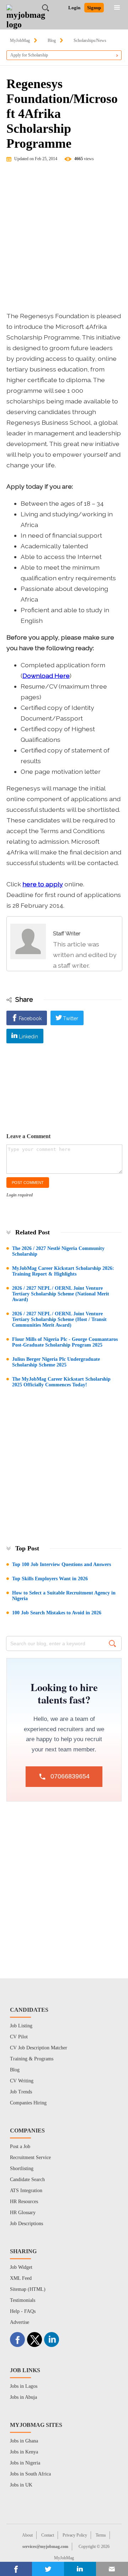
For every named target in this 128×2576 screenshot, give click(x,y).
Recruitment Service (30, 2157)
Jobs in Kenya (24, 2452)
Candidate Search (27, 2180)
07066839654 (70, 1776)
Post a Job (20, 2146)
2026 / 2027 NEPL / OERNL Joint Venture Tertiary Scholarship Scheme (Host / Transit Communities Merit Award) (59, 1319)
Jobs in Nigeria (25, 2463)
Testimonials (23, 2300)
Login (74, 8)
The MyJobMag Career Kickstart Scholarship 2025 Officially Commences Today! (61, 1382)
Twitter (71, 1018)
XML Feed (21, 2278)
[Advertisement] (64, 240)
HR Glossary (23, 2213)
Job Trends (21, 2092)
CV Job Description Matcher (39, 2048)
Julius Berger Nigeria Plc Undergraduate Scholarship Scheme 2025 (56, 1362)
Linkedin (28, 1037)
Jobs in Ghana (24, 2441)
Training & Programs (32, 2059)
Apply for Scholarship (29, 55)
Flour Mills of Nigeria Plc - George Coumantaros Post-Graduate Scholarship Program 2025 (65, 1342)
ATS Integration (26, 2191)
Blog (52, 40)
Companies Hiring (28, 2103)
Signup (94, 8)
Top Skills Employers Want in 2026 (50, 1579)
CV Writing (22, 2081)
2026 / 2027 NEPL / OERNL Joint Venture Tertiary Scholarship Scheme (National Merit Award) (61, 1294)
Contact (48, 2535)
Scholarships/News (90, 40)
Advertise (20, 2322)
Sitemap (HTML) (28, 2289)
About (27, 2535)
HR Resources (24, 2202)
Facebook (30, 1018)
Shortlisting (22, 2169)
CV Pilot (19, 2037)
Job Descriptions (26, 2224)
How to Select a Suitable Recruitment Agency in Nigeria (64, 1596)
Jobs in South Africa (30, 2474)
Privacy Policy (75, 2535)
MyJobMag (20, 40)
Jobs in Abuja (23, 2397)
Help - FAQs (23, 2311)
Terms (101, 2535)
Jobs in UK (21, 2485)
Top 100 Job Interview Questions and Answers (62, 1564)
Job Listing (21, 2026)
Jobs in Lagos (24, 2386)
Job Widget (21, 2267)
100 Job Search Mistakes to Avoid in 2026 (57, 1613)
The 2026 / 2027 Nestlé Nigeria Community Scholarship (58, 1251)
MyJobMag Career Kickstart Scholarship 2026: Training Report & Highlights (63, 1271)
